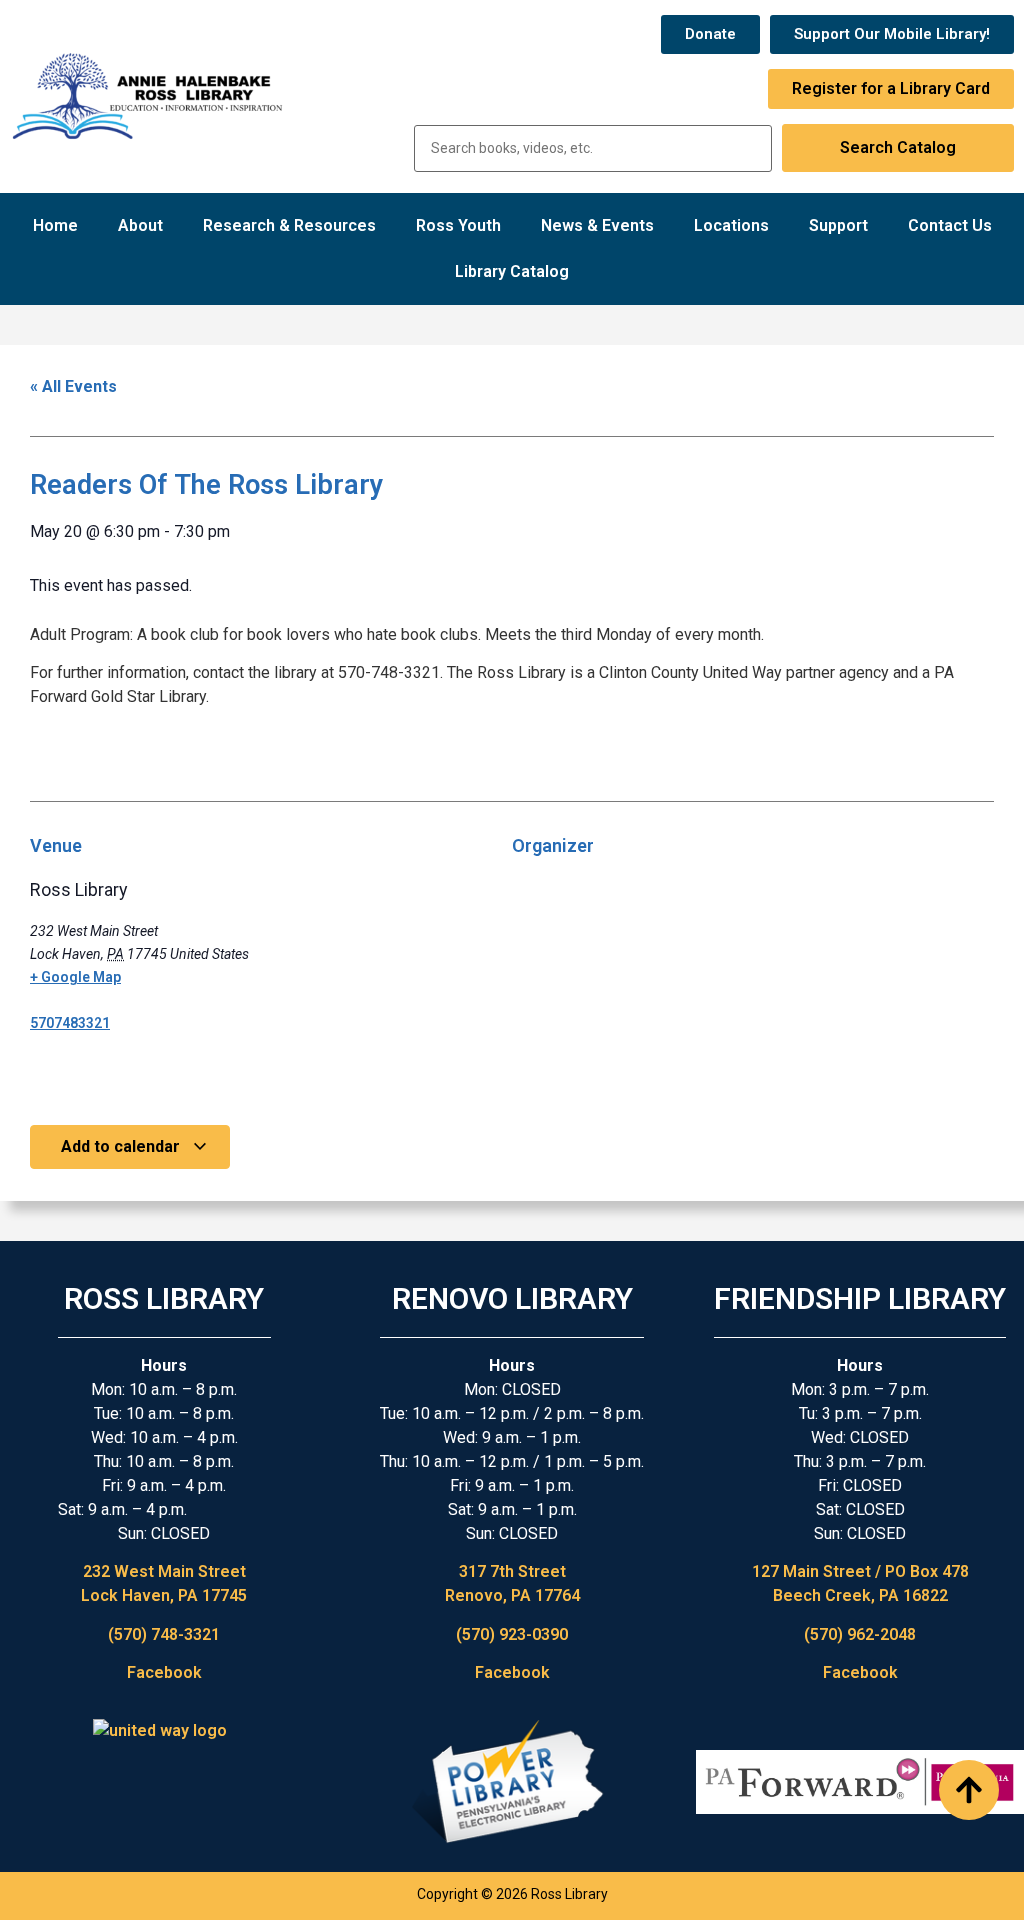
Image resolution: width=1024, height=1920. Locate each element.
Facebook (164, 1672)
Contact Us (950, 225)
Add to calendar (122, 1146)
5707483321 (70, 1023)
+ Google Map (75, 977)
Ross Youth (458, 225)
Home (55, 225)
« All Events (73, 386)
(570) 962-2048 (860, 1634)
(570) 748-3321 (164, 1634)
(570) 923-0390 (512, 1634)
